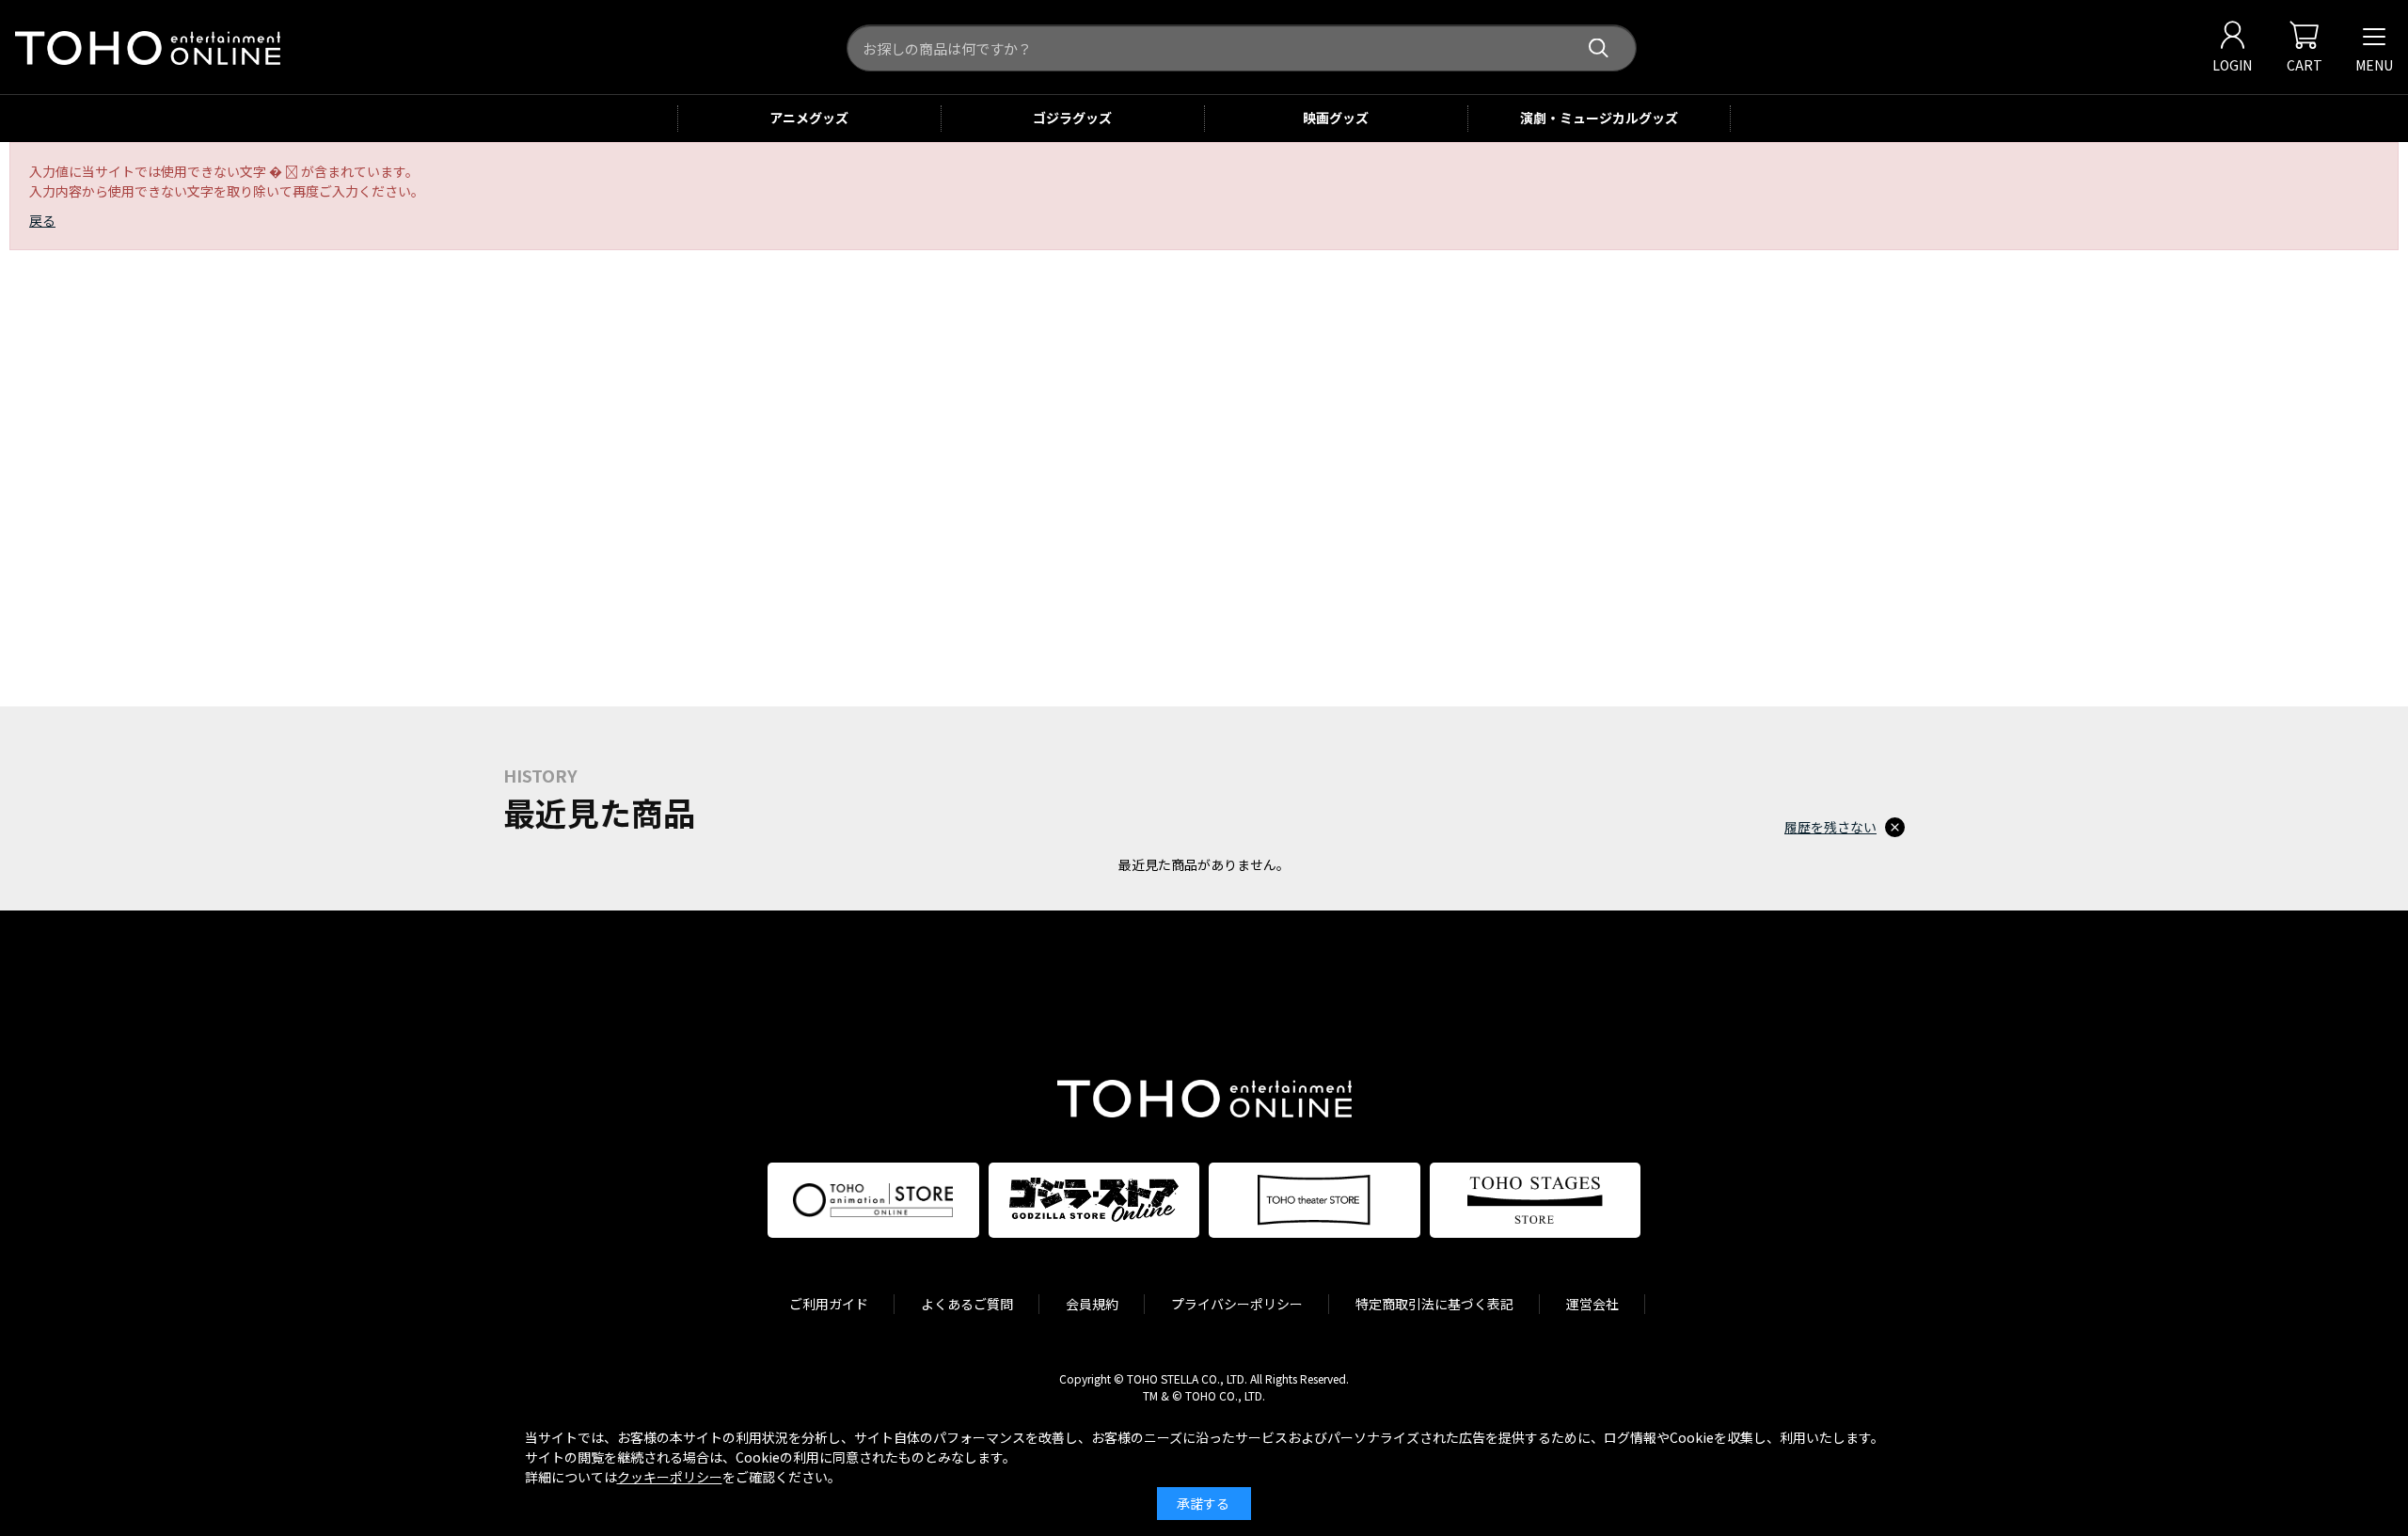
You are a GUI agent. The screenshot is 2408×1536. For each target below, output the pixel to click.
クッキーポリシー (670, 1477)
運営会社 (1592, 1304)
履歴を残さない (1830, 827)
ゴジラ (1072, 118)
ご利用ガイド (829, 1304)
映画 (1336, 118)
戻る (42, 220)
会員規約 (1092, 1304)
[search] (1599, 48)
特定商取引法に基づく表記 (1434, 1304)
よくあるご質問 (967, 1304)
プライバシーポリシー (1237, 1304)
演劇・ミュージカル (1599, 118)
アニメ (809, 118)
